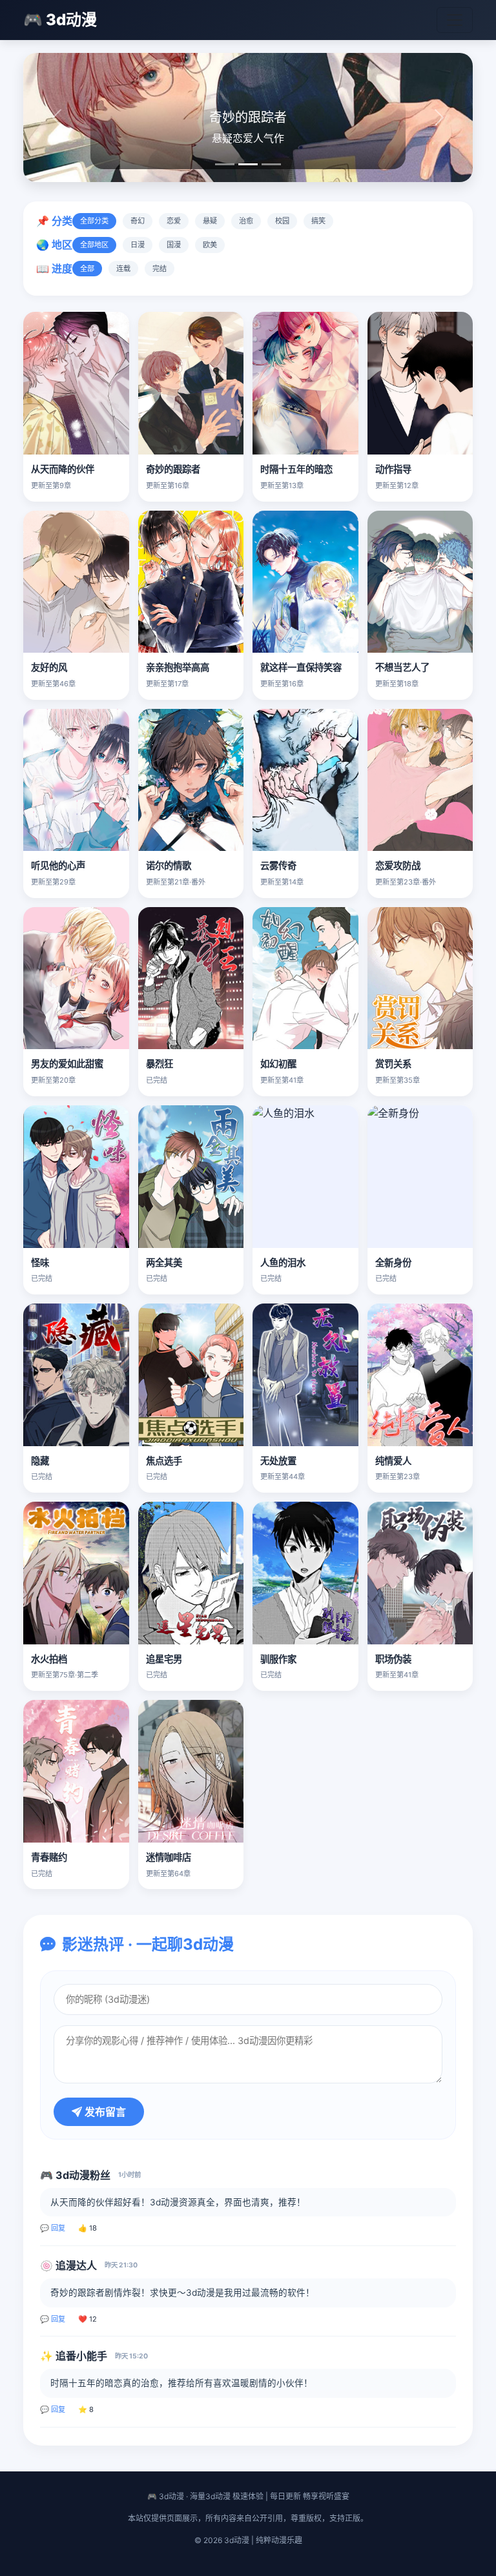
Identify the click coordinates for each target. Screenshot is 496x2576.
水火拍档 (49, 1659)
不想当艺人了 (402, 667)
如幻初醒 (278, 1064)
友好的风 (49, 667)
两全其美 (164, 1262)
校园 (282, 221)
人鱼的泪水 (283, 1262)
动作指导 (393, 469)
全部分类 (94, 221)
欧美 (210, 245)
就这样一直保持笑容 (301, 667)
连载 (123, 269)
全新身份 (393, 1262)
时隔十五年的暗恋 (296, 469)
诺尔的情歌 (169, 865)
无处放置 (278, 1461)
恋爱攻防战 (398, 865)
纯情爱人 (393, 1461)
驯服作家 (278, 1659)
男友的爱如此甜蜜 (67, 1064)
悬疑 (210, 221)
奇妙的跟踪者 (173, 469)
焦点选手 (164, 1461)
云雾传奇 (278, 865)
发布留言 (104, 2112)
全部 (87, 269)
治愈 (246, 221)
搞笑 (318, 221)
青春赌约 (49, 1857)
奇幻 (138, 221)
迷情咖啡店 (169, 1857)
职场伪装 (393, 1659)
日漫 (138, 245)
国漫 (174, 245)
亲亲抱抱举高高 (178, 667)
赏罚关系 (393, 1064)
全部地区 (94, 245)
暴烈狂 (160, 1064)
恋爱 (174, 221)
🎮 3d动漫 (60, 20)
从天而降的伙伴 (63, 469)
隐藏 (40, 1461)
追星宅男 (164, 1659)
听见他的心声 (58, 865)
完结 (160, 269)
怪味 (40, 1262)
